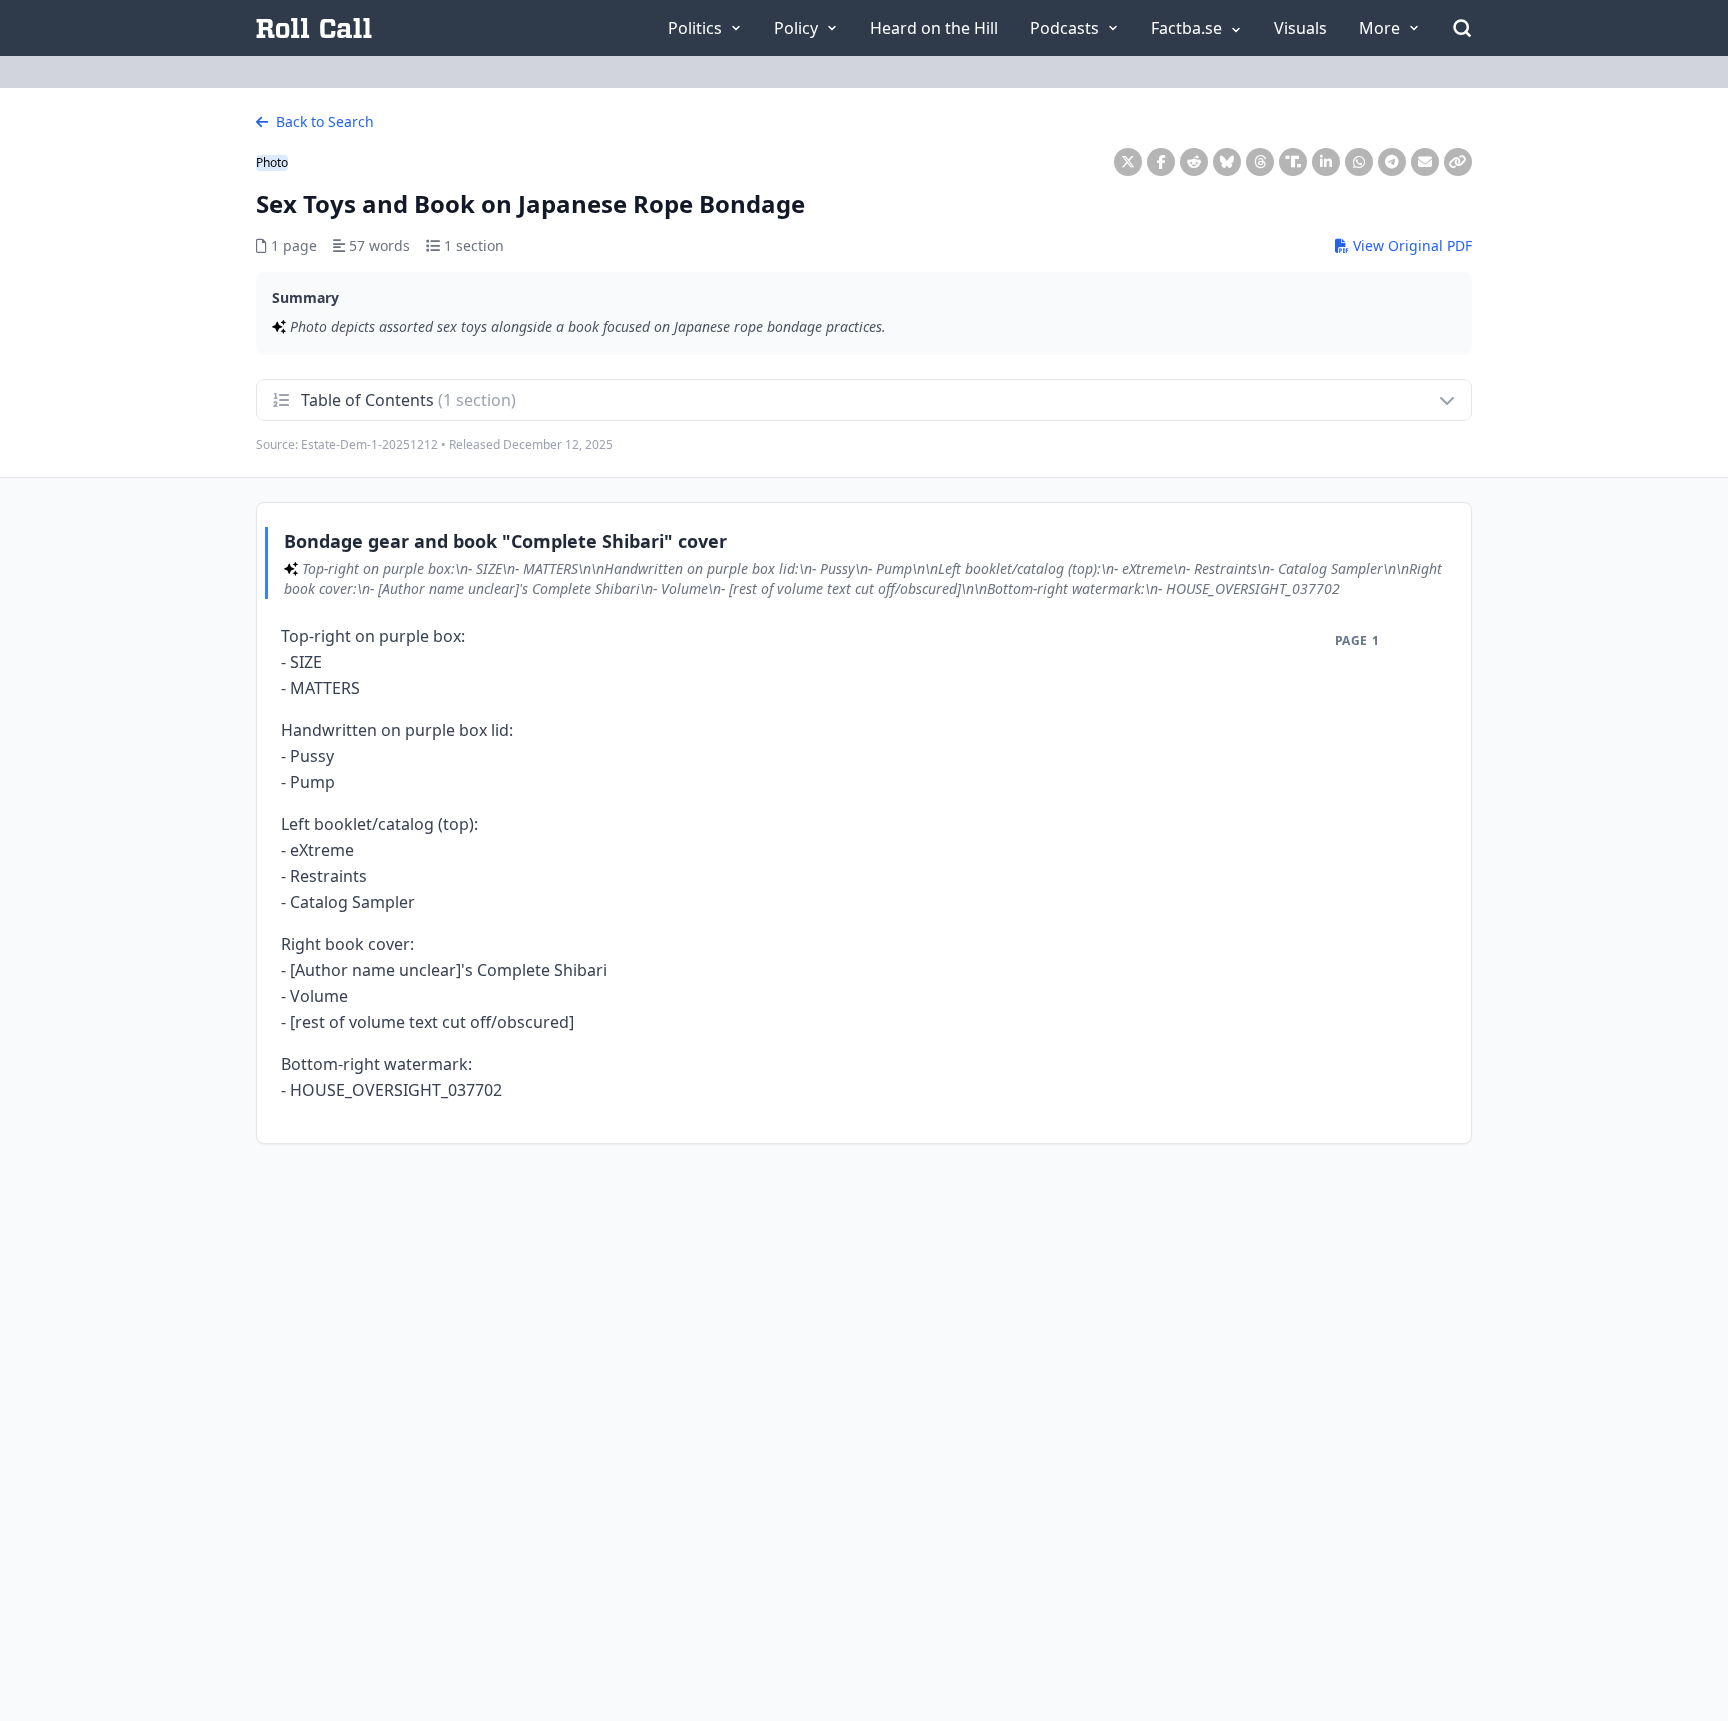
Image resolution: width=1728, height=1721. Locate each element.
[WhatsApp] (1359, 162)
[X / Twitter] (1128, 162)
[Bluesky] (1227, 162)
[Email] (1425, 162)
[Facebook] (1161, 162)
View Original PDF (1410, 245)
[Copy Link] (1458, 162)
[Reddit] (1194, 162)
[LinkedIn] (1326, 162)
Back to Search (323, 121)
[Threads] (1260, 162)
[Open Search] (1462, 28)
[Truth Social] (1293, 162)
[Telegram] (1392, 162)
